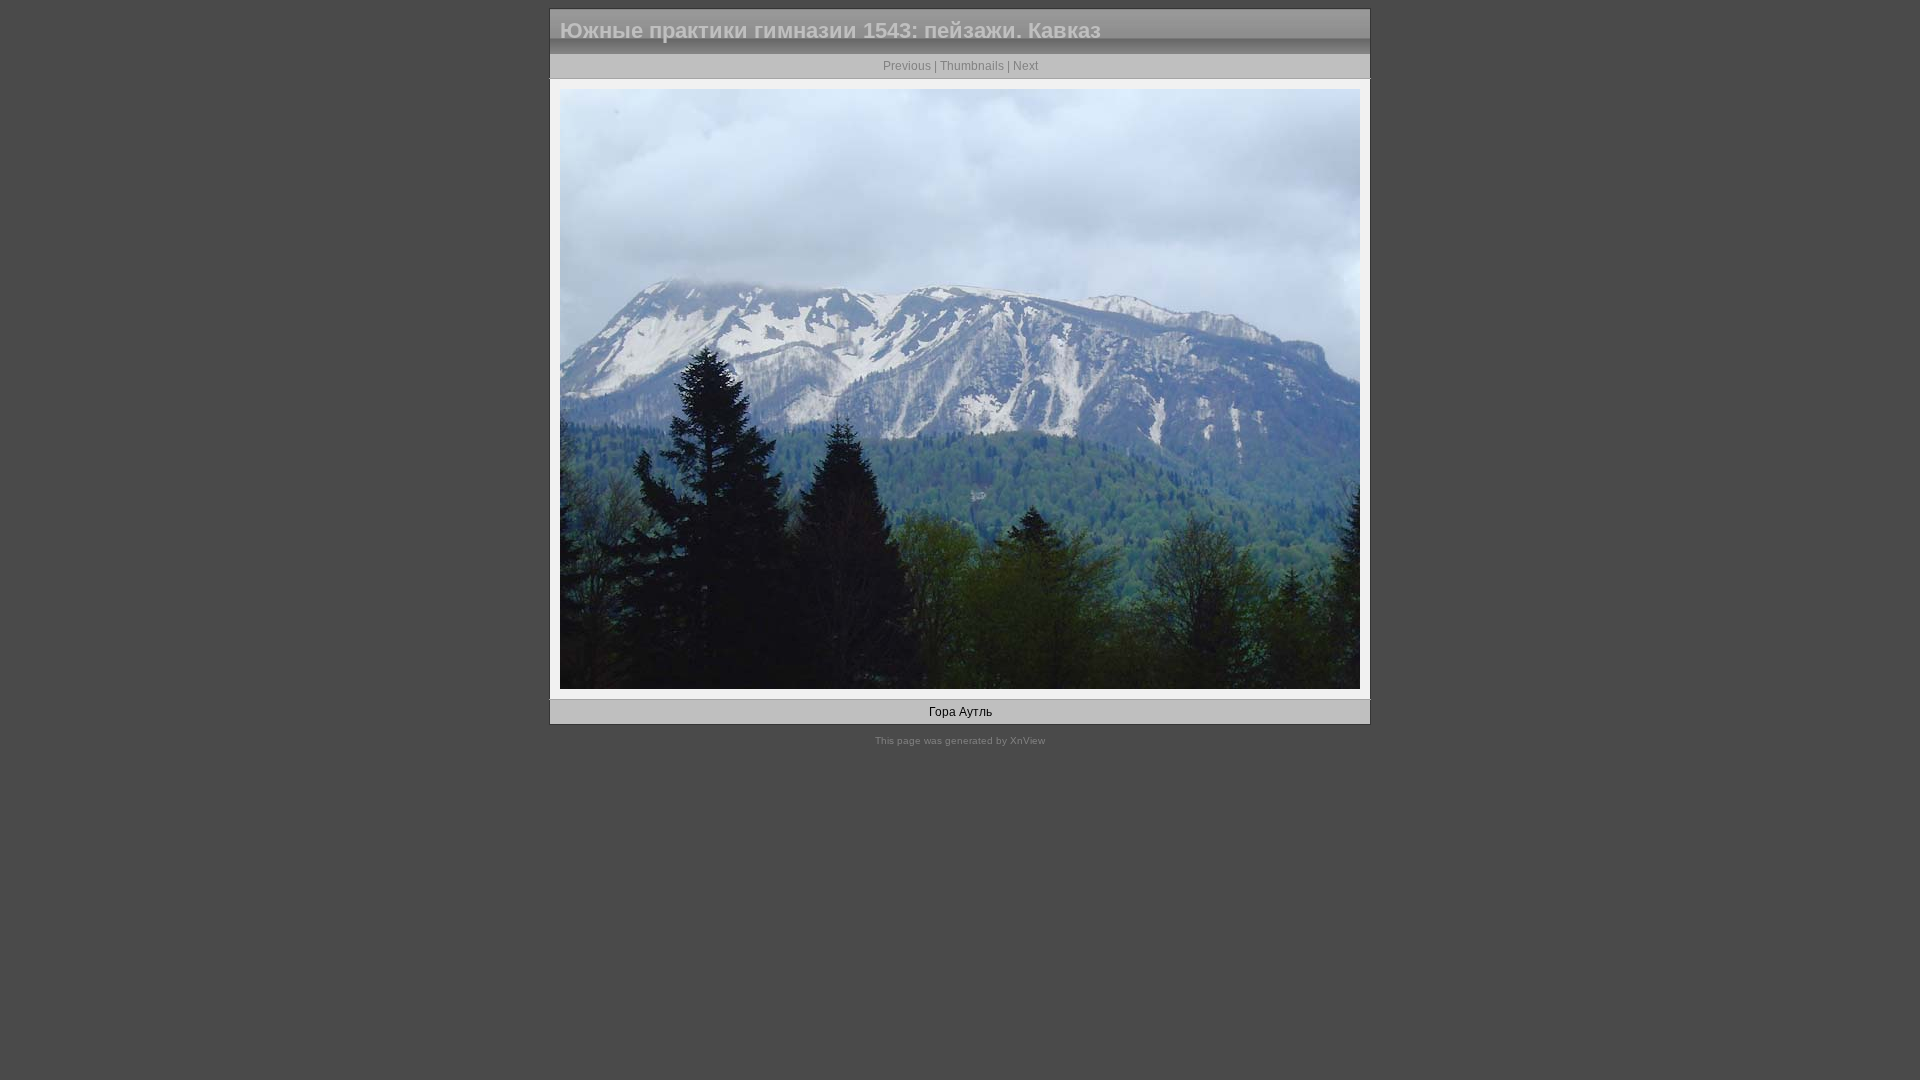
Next (1025, 66)
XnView (1027, 740)
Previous (907, 66)
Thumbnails (972, 66)
